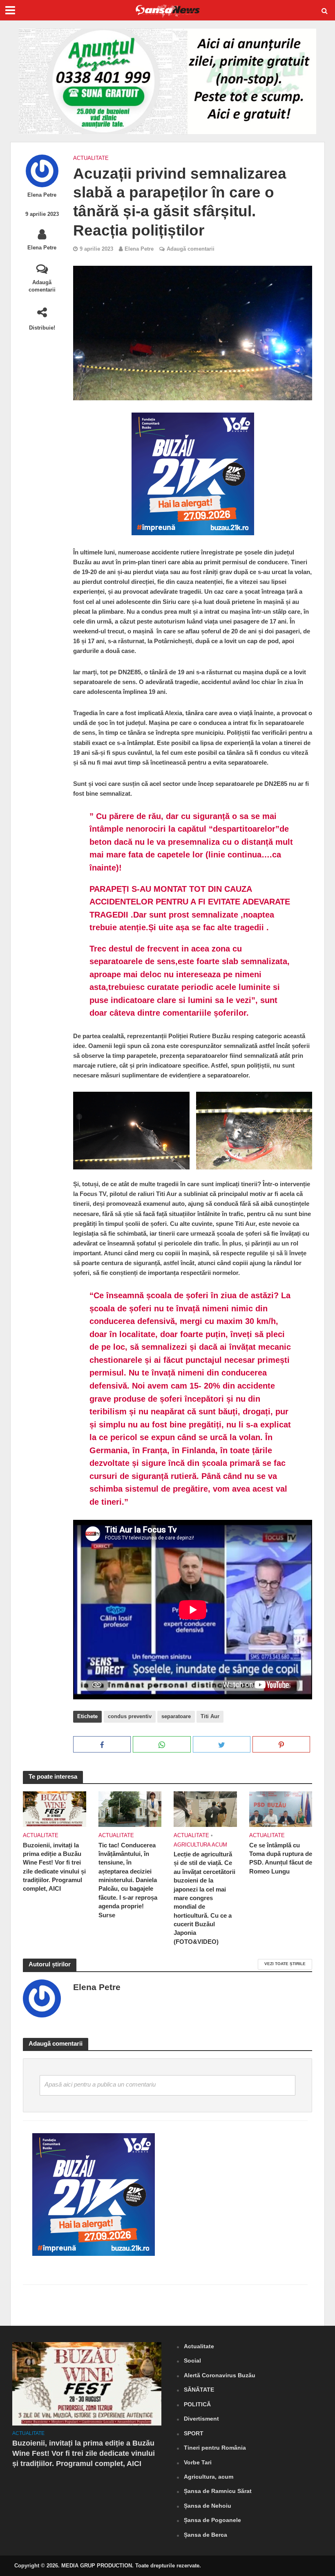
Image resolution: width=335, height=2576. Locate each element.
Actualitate (91, 158)
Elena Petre (42, 195)
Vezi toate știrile (285, 1964)
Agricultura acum (200, 1845)
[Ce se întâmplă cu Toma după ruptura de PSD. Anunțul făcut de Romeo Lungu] (281, 1809)
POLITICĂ (197, 2404)
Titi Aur (210, 1716)
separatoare (176, 1716)
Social (192, 2361)
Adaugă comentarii (42, 286)
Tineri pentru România (215, 2448)
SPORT (194, 2433)
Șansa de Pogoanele (212, 2520)
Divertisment (201, 2419)
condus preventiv (130, 1716)
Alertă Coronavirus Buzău (220, 2375)
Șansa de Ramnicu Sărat (218, 2491)
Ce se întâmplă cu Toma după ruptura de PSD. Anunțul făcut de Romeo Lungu (281, 1858)
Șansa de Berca (205, 2535)
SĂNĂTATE (199, 2390)
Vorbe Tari (198, 2462)
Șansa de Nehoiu (208, 2506)
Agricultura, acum (209, 2477)
